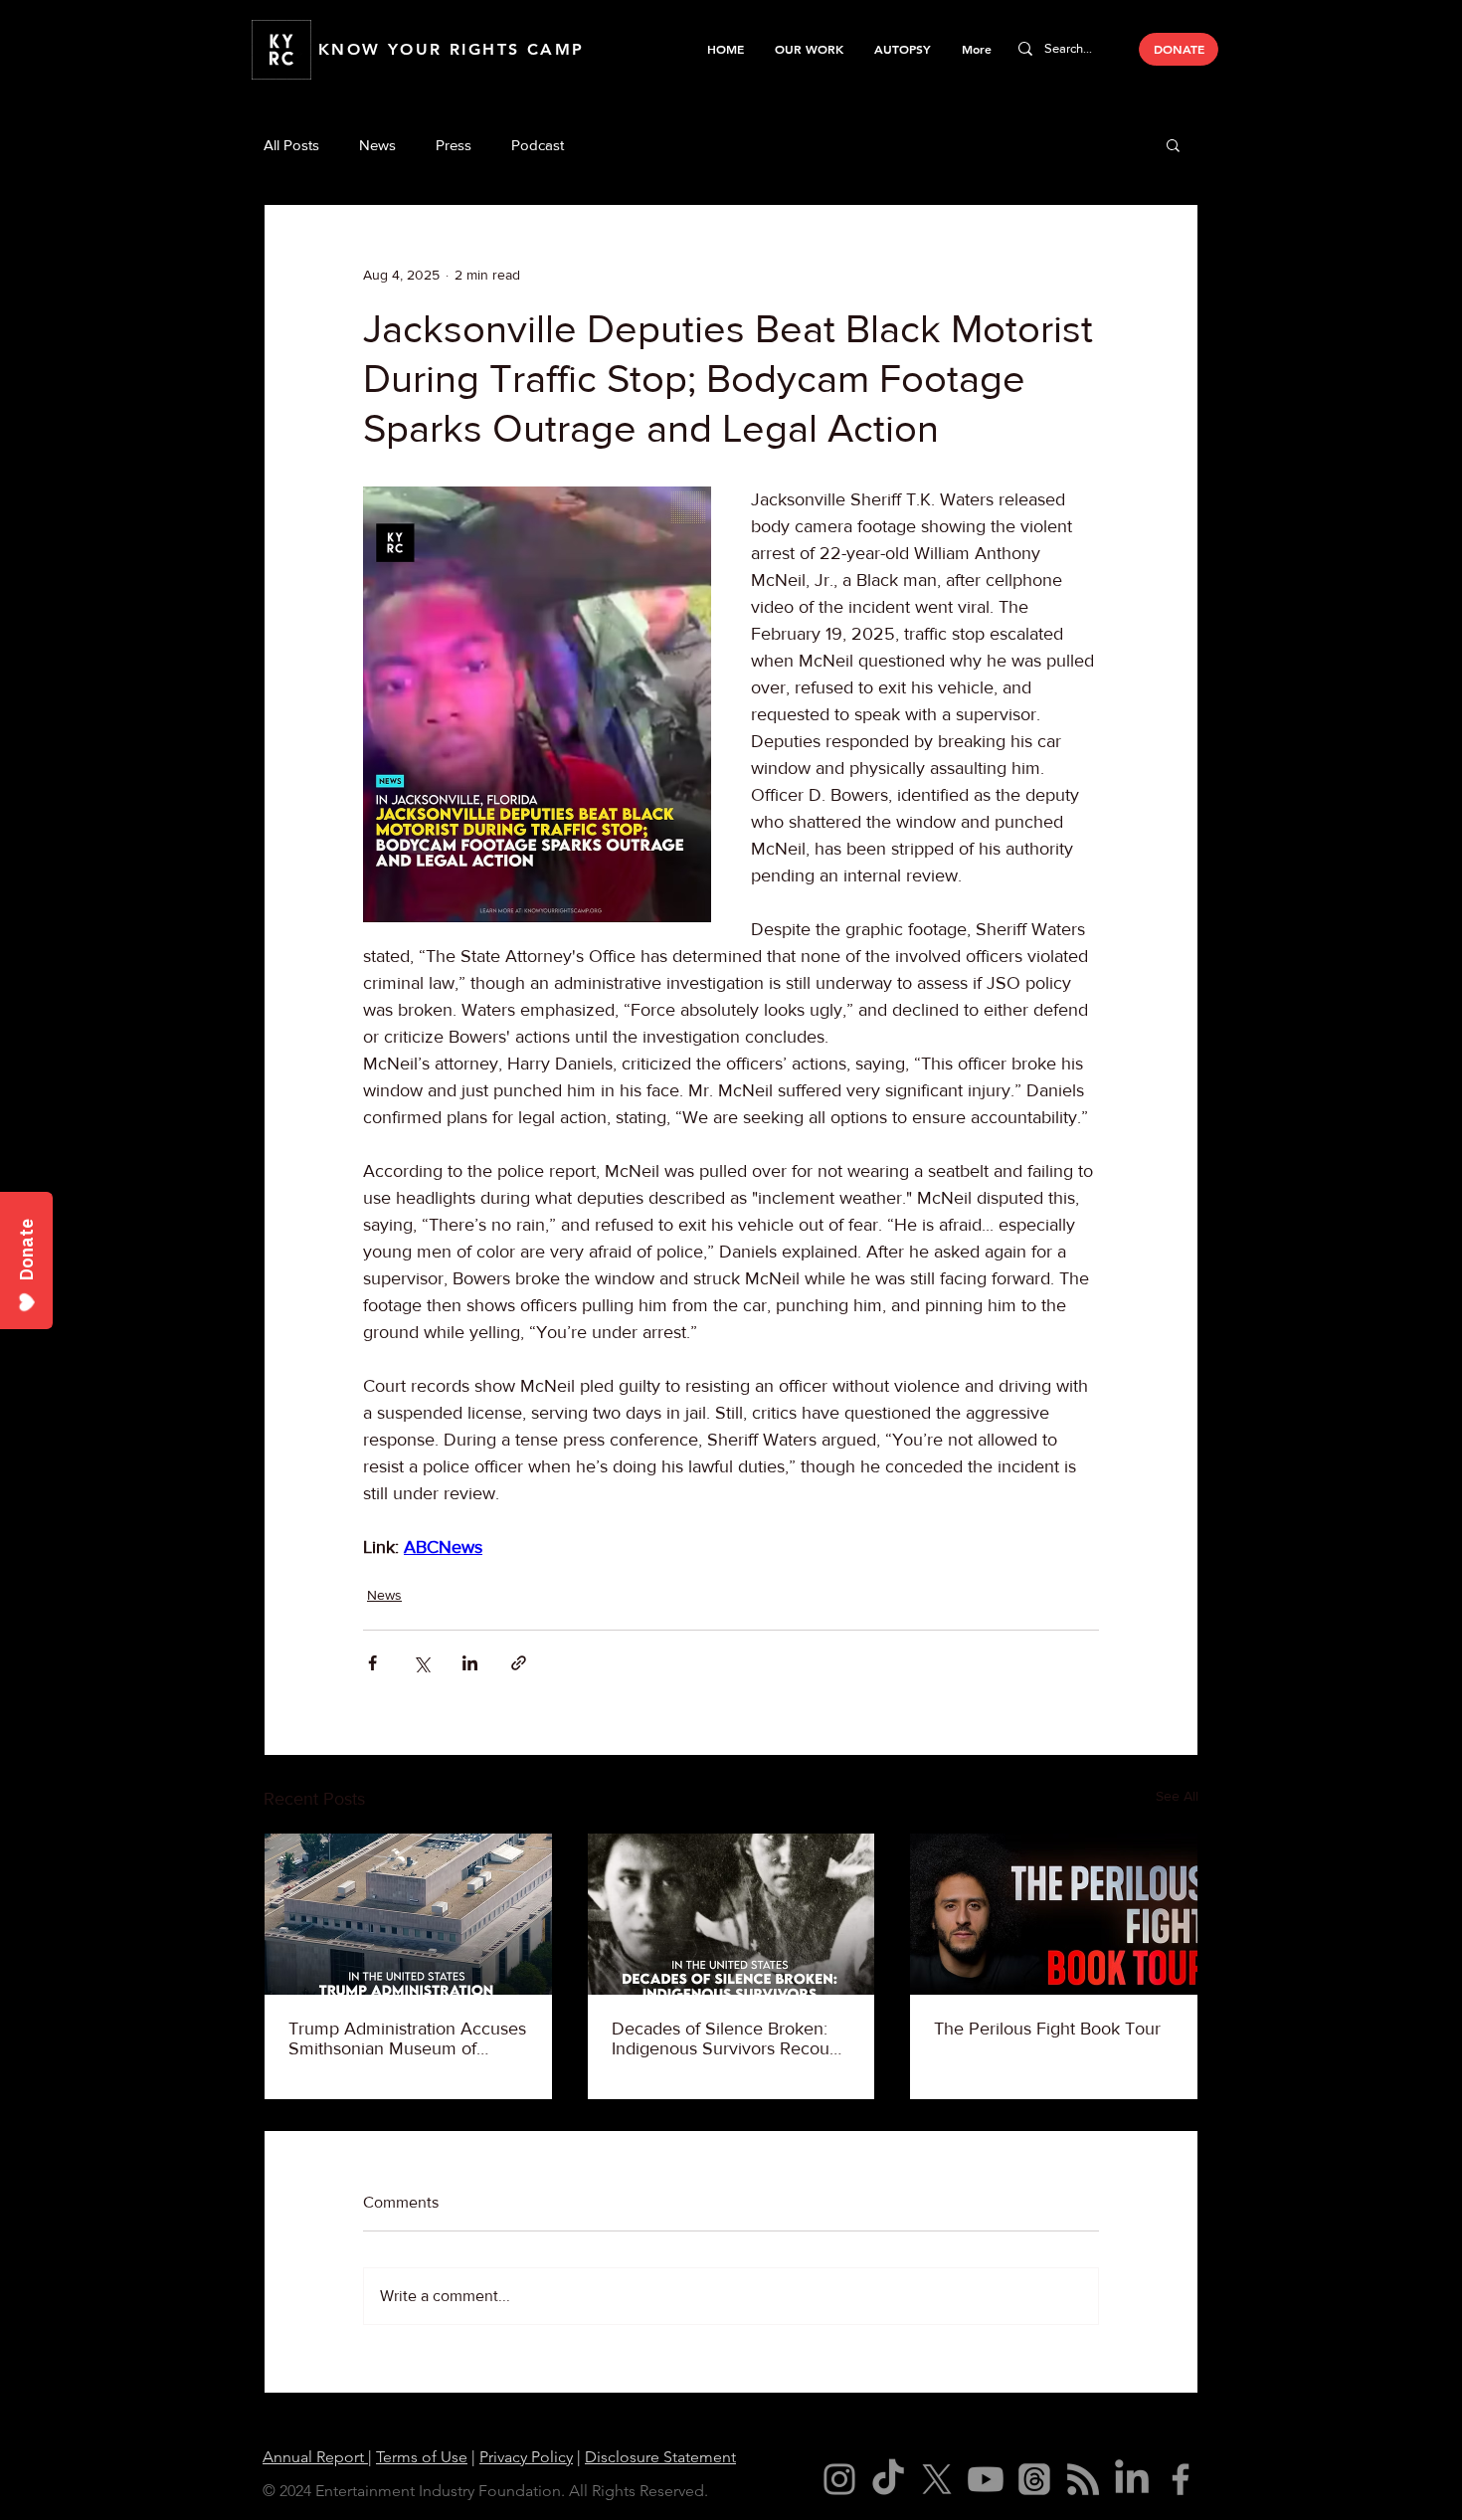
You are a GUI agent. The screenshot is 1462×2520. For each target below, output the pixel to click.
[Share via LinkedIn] (470, 1663)
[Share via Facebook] (372, 1663)
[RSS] (1083, 2479)
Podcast (538, 145)
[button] (809, 49)
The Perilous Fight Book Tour (1047, 2029)
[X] (937, 2479)
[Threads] (1034, 2479)
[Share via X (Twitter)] (421, 1663)
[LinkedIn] (1132, 2479)
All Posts (291, 145)
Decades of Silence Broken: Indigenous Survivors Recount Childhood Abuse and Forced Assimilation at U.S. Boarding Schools (728, 2038)
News (377, 145)
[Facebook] (1181, 2479)
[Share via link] (519, 1663)
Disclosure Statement (660, 2457)
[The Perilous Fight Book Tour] (1054, 1914)
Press (454, 145)
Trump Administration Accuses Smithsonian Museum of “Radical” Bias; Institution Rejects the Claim (407, 2038)
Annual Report (315, 2457)
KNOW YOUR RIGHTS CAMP (451, 49)
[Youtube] (986, 2479)
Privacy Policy (526, 2457)
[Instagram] (839, 2479)
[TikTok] (888, 2479)
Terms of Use (422, 2457)
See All (1177, 1796)
